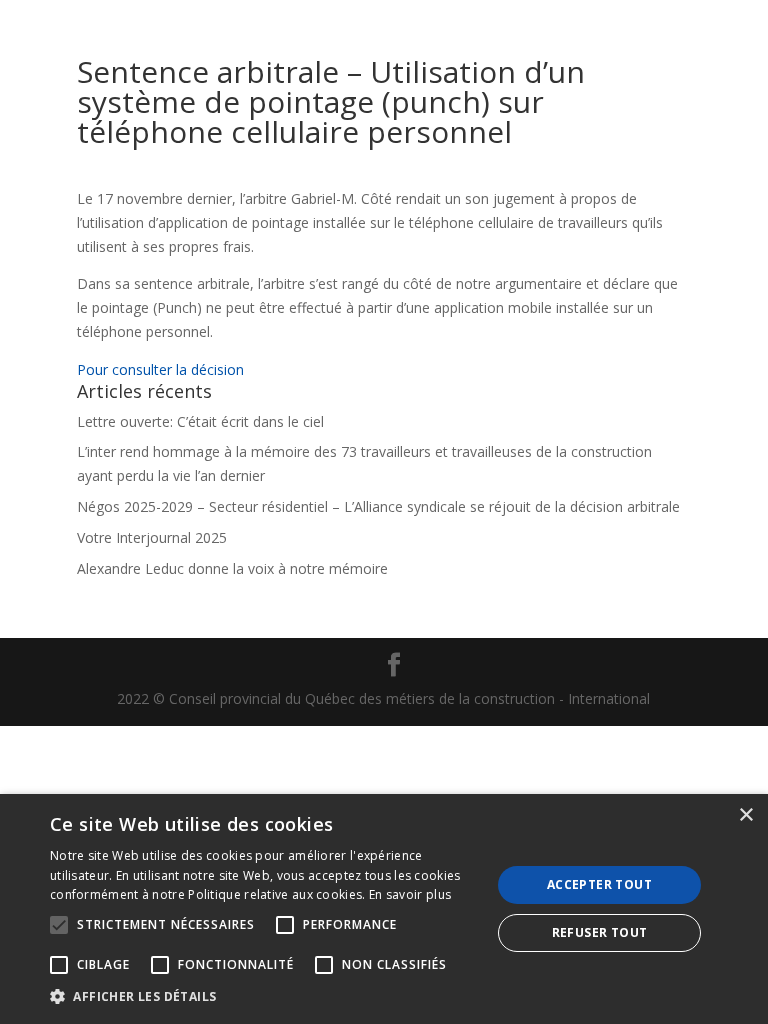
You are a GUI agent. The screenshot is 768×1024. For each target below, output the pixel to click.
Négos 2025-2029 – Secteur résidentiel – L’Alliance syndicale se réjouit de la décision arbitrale (378, 506)
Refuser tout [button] (600, 932)
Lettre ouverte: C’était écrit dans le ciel (200, 421)
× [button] (745, 815)
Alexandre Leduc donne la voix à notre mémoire (232, 568)
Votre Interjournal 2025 (152, 537)
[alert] (384, 909)
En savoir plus (410, 894)
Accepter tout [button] (599, 884)
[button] (264, 997)
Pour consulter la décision (160, 369)
